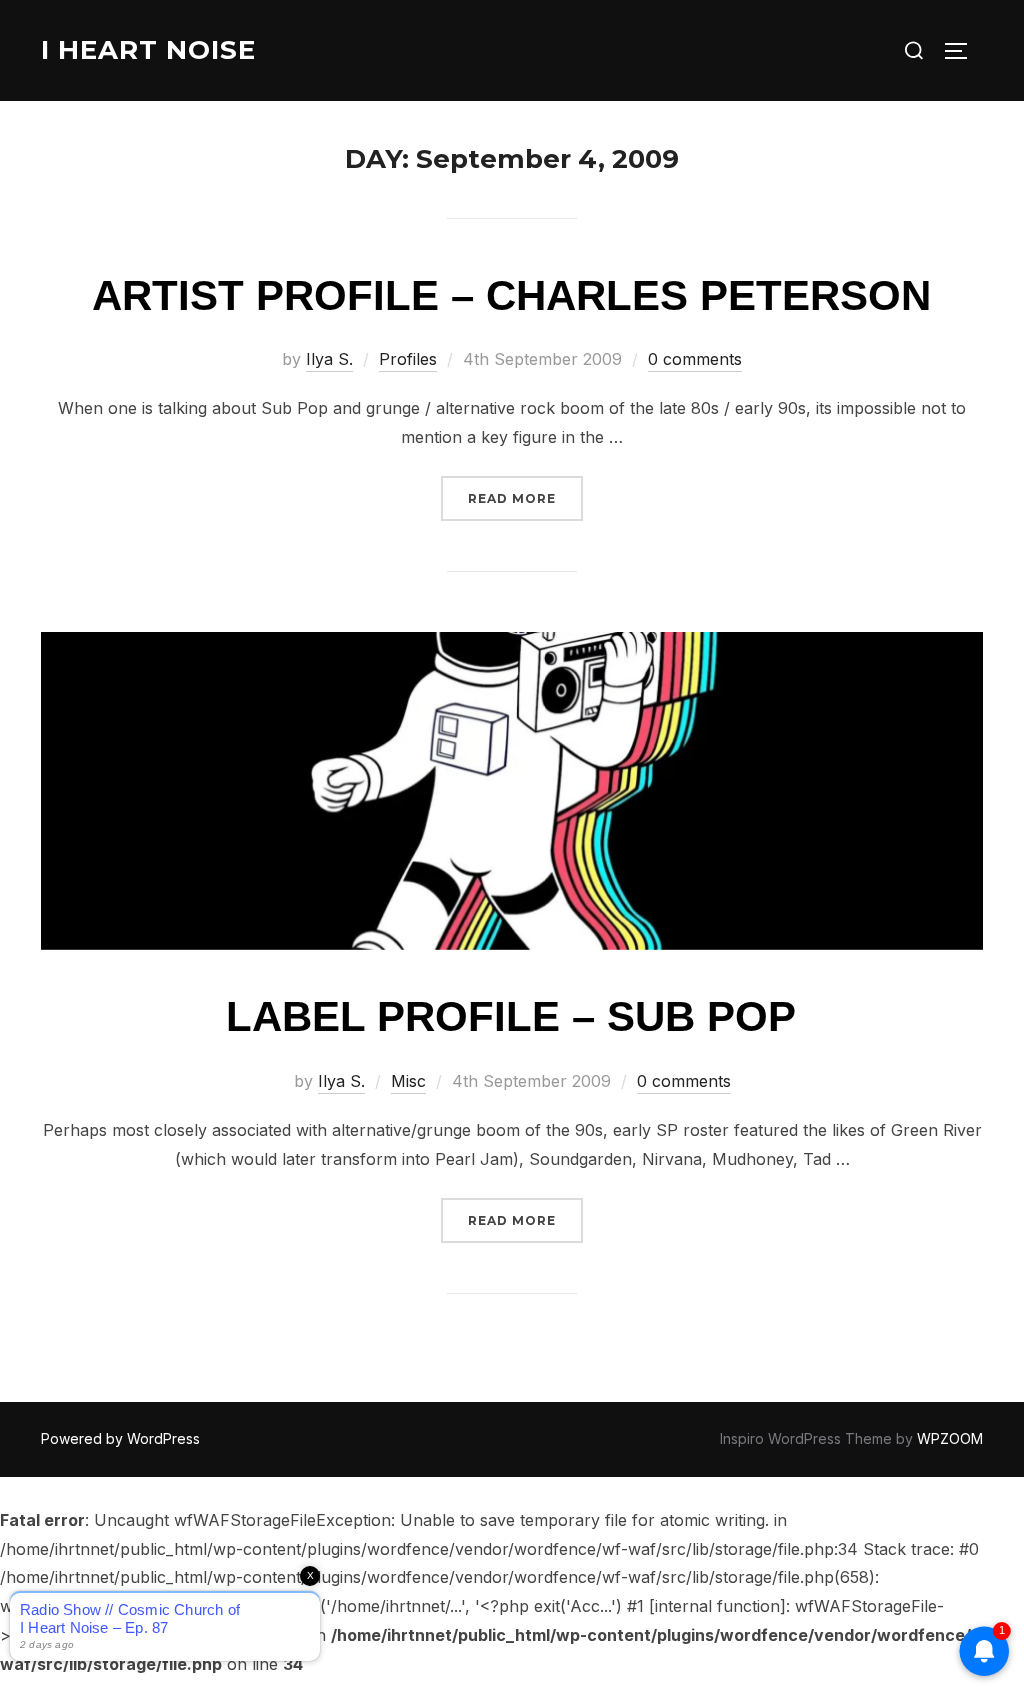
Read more (525, 498)
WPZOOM (950, 1438)
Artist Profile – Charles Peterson (511, 295)
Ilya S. (329, 359)
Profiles (408, 359)
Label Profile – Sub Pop (511, 1016)
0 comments (695, 359)
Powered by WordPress (120, 1438)
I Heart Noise (148, 50)
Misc (408, 1081)
